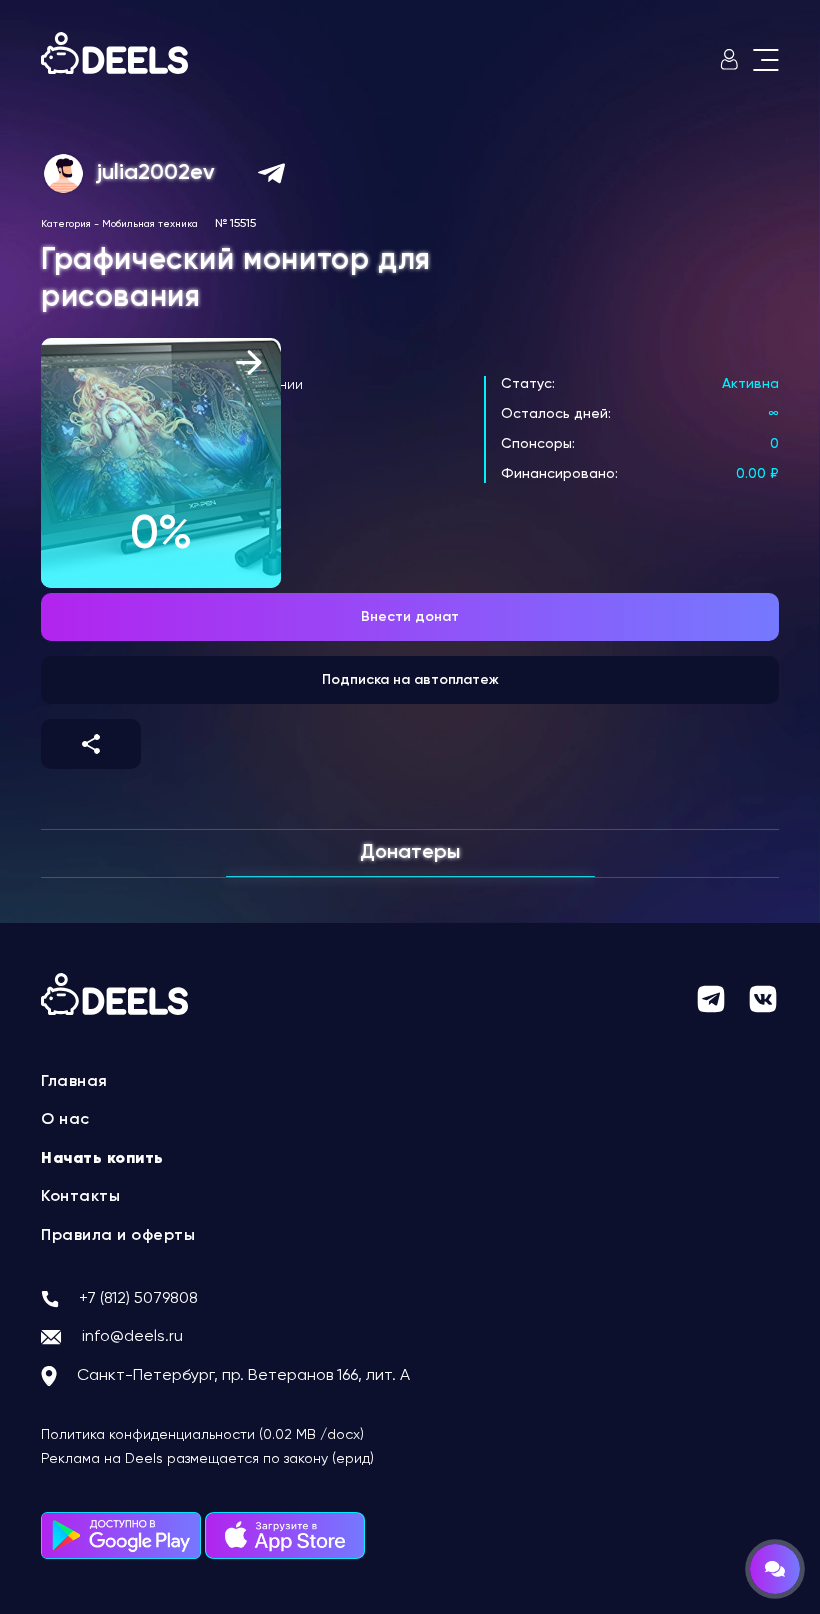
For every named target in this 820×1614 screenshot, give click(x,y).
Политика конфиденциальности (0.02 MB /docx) (202, 1435)
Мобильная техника (150, 224)
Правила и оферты (118, 1236)
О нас (65, 1120)
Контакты (80, 1197)
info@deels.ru (132, 1337)
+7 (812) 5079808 (138, 1299)
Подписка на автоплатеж (410, 680)
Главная (74, 1082)
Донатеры (410, 853)
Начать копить (102, 1159)
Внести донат (410, 617)
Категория (66, 224)
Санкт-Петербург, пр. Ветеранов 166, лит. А (243, 1376)
